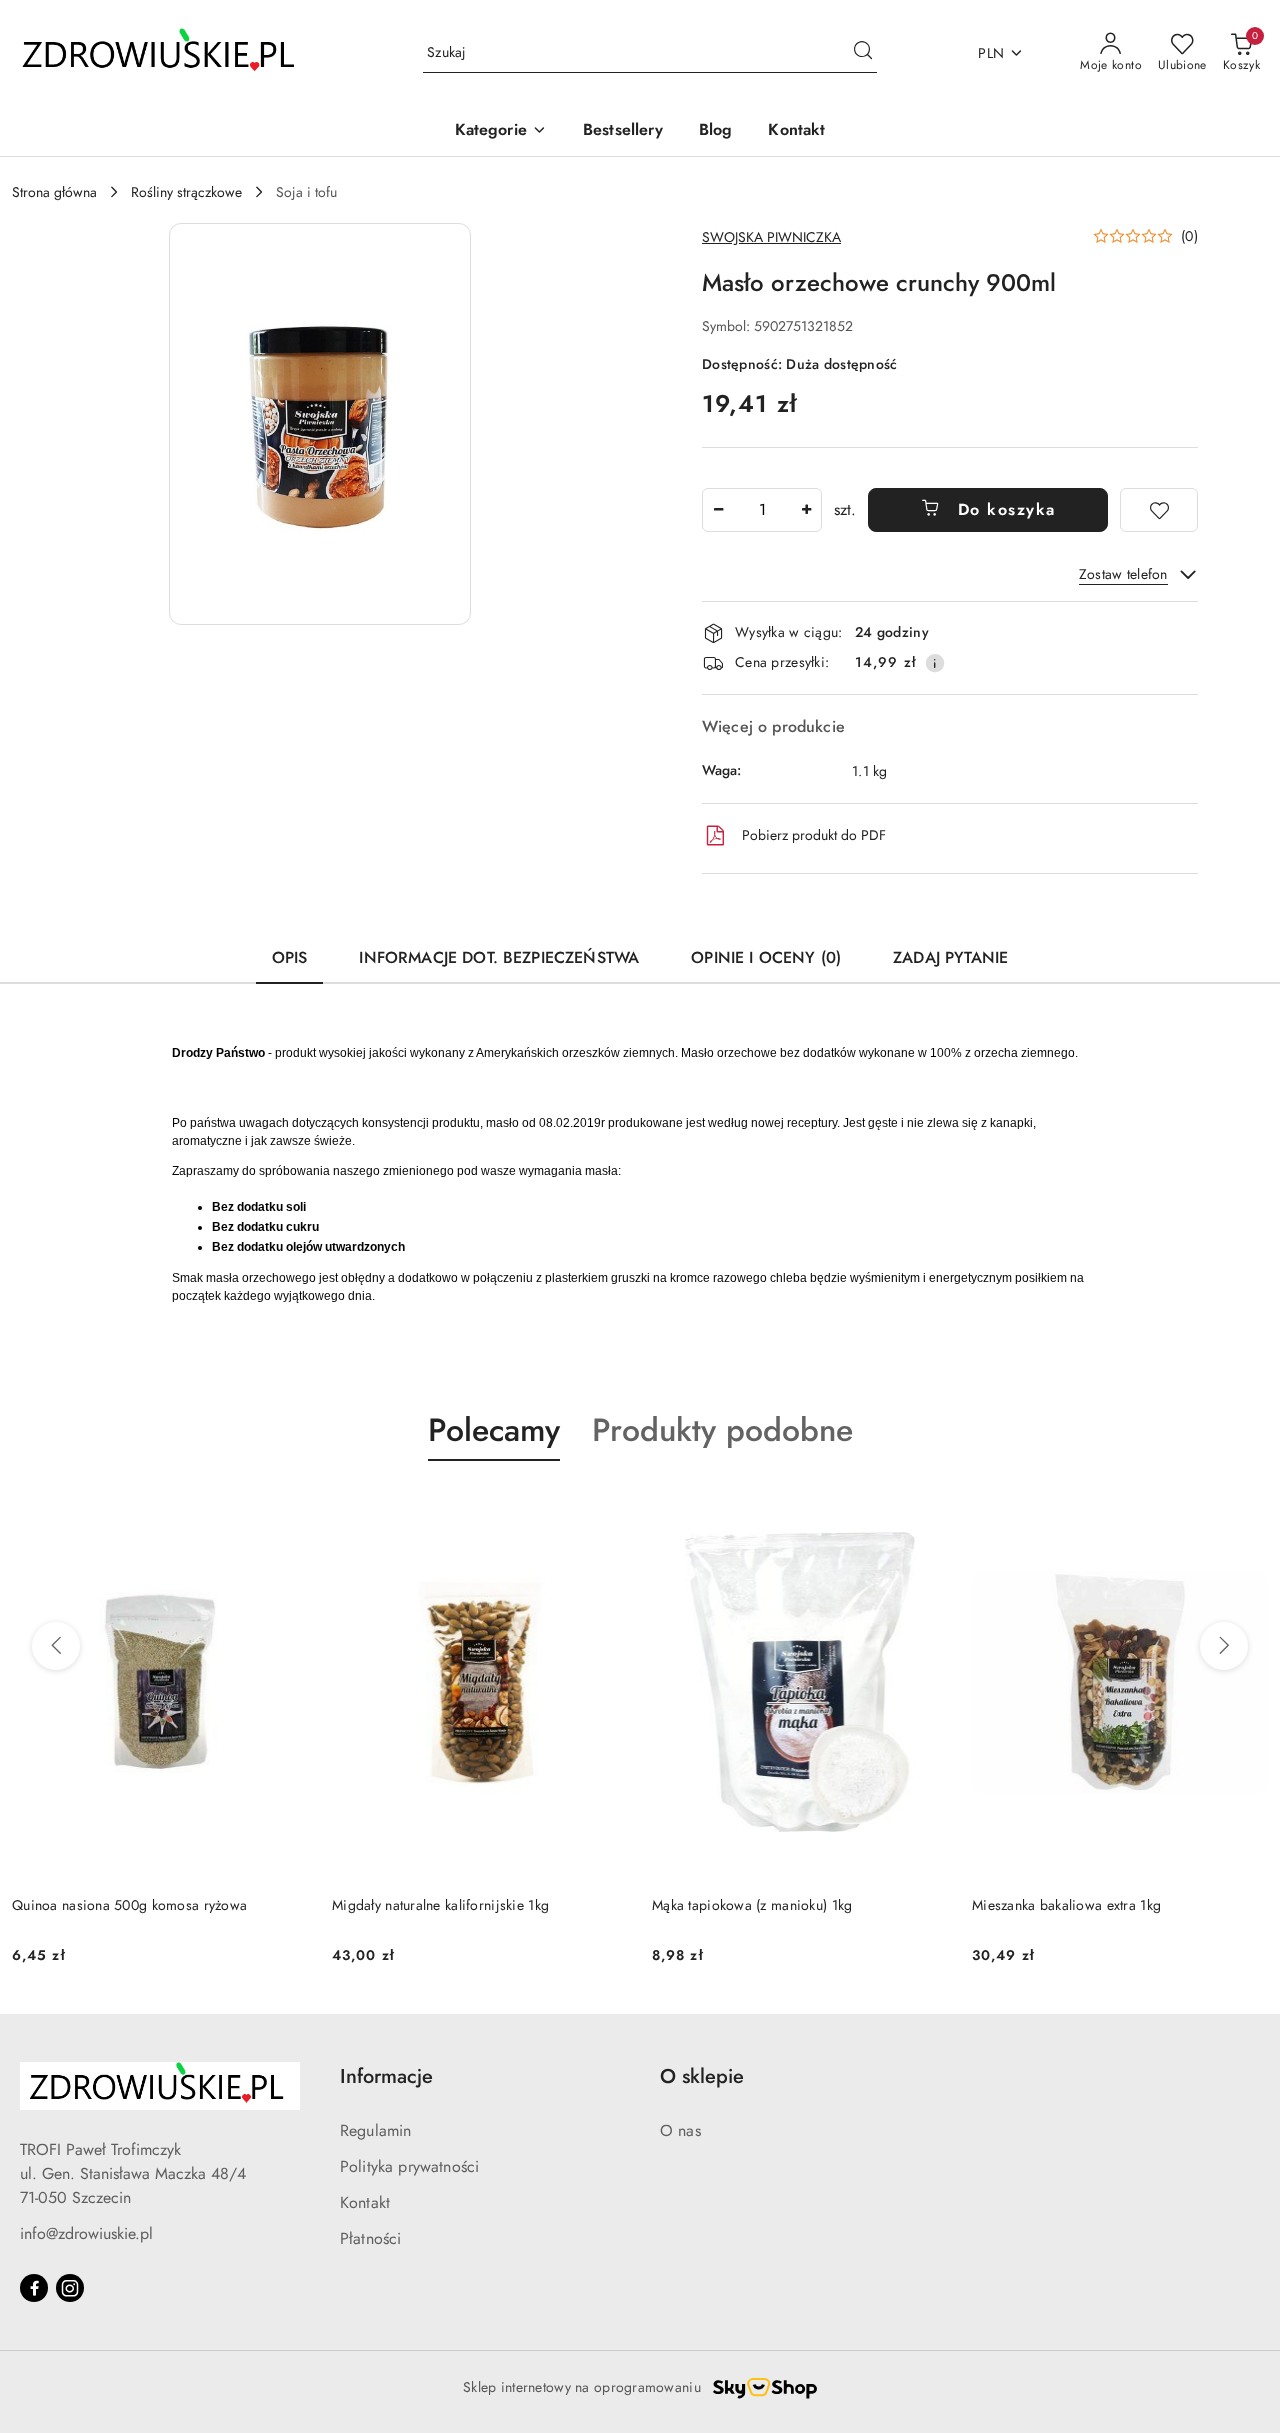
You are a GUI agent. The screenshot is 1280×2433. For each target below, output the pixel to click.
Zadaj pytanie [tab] (950, 957)
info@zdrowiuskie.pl (86, 2233)
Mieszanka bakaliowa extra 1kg (1066, 1905)
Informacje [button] (386, 2076)
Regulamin (375, 2130)
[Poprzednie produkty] (56, 1646)
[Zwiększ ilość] (806, 510)
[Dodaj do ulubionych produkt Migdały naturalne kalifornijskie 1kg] (605, 1508)
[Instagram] (70, 2288)
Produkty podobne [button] (722, 1430)
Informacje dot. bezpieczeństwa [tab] (499, 957)
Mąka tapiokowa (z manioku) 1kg (752, 1905)
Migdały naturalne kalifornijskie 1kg (440, 1905)
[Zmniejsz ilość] (718, 510)
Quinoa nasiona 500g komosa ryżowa (129, 1905)
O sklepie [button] (702, 2076)
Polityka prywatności (409, 2166)
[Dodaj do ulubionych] (1159, 510)
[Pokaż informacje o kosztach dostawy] (935, 663)
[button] (501, 131)
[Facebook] (34, 2288)
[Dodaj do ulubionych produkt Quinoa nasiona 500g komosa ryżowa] (285, 1508)
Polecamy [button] (494, 1430)
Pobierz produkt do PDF (814, 835)
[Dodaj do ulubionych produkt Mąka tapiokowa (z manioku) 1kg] (925, 1508)
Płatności (370, 2238)
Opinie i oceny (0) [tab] (766, 957)
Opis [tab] (290, 957)
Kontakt (365, 2202)
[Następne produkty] (1224, 1646)
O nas (680, 2130)
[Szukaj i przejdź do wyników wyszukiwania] (863, 53)
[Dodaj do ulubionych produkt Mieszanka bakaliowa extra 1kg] (1245, 1508)
